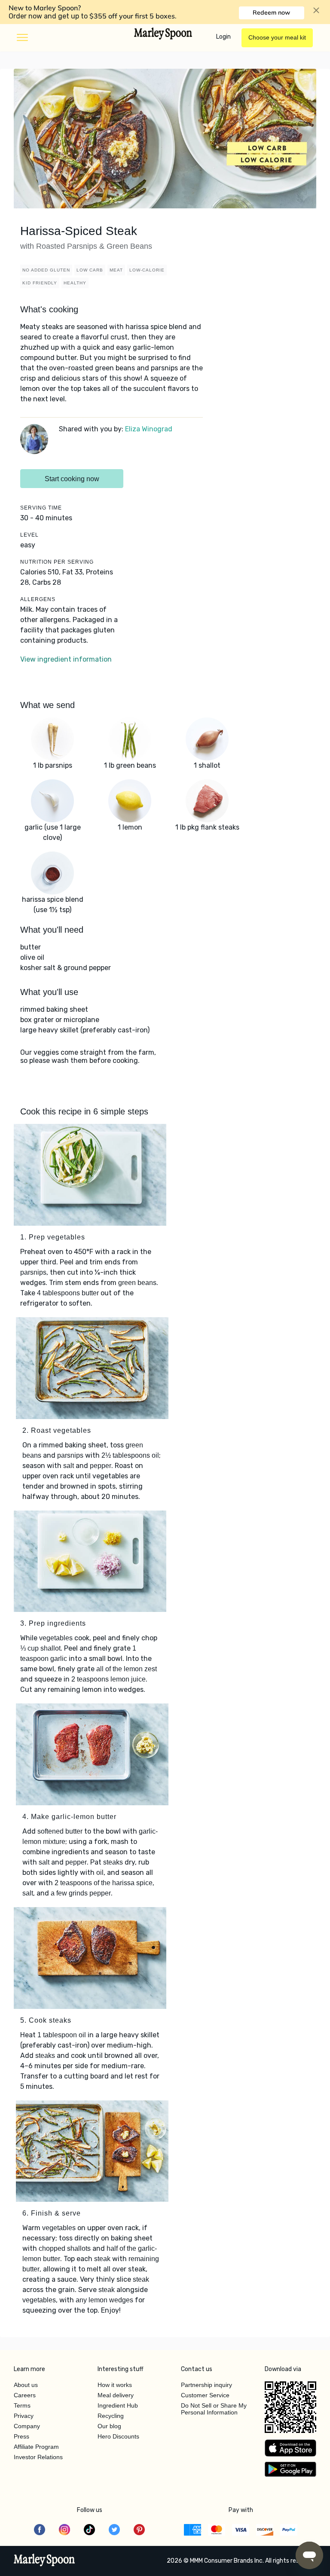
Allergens (38, 599)
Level (29, 535)
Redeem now (271, 12)
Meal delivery (116, 2395)
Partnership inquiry (206, 2385)
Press (21, 2436)
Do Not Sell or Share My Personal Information (214, 2409)
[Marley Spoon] (44, 2561)
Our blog (109, 2426)
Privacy (24, 2416)
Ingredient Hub (118, 2405)
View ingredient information (66, 659)
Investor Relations (38, 2457)
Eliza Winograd (149, 429)
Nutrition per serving (57, 562)
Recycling (111, 2416)
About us (26, 2385)
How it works (115, 2385)
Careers (25, 2395)
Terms (22, 2405)
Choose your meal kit (277, 37)
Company (27, 2426)
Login (223, 37)
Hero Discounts (118, 2436)
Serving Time (41, 508)
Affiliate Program (36, 2447)
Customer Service (205, 2395)
